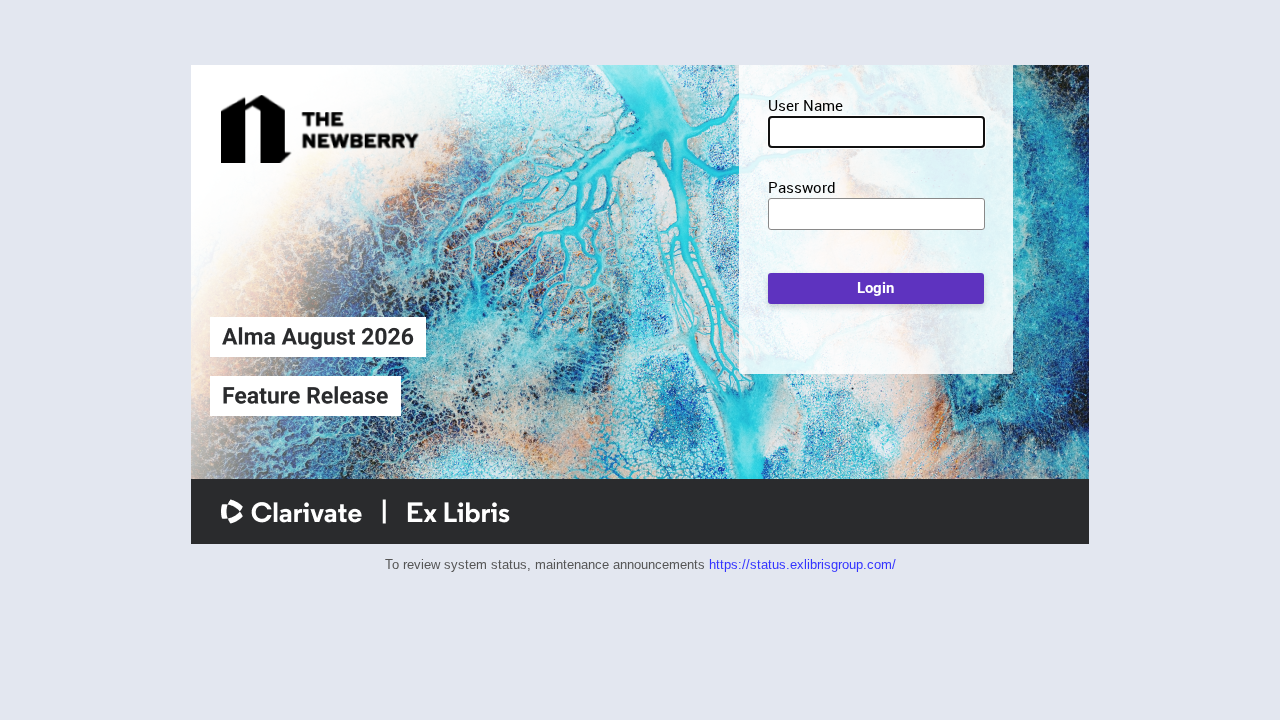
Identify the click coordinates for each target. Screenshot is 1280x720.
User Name (805, 105)
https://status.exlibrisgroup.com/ (802, 564)
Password (802, 187)
